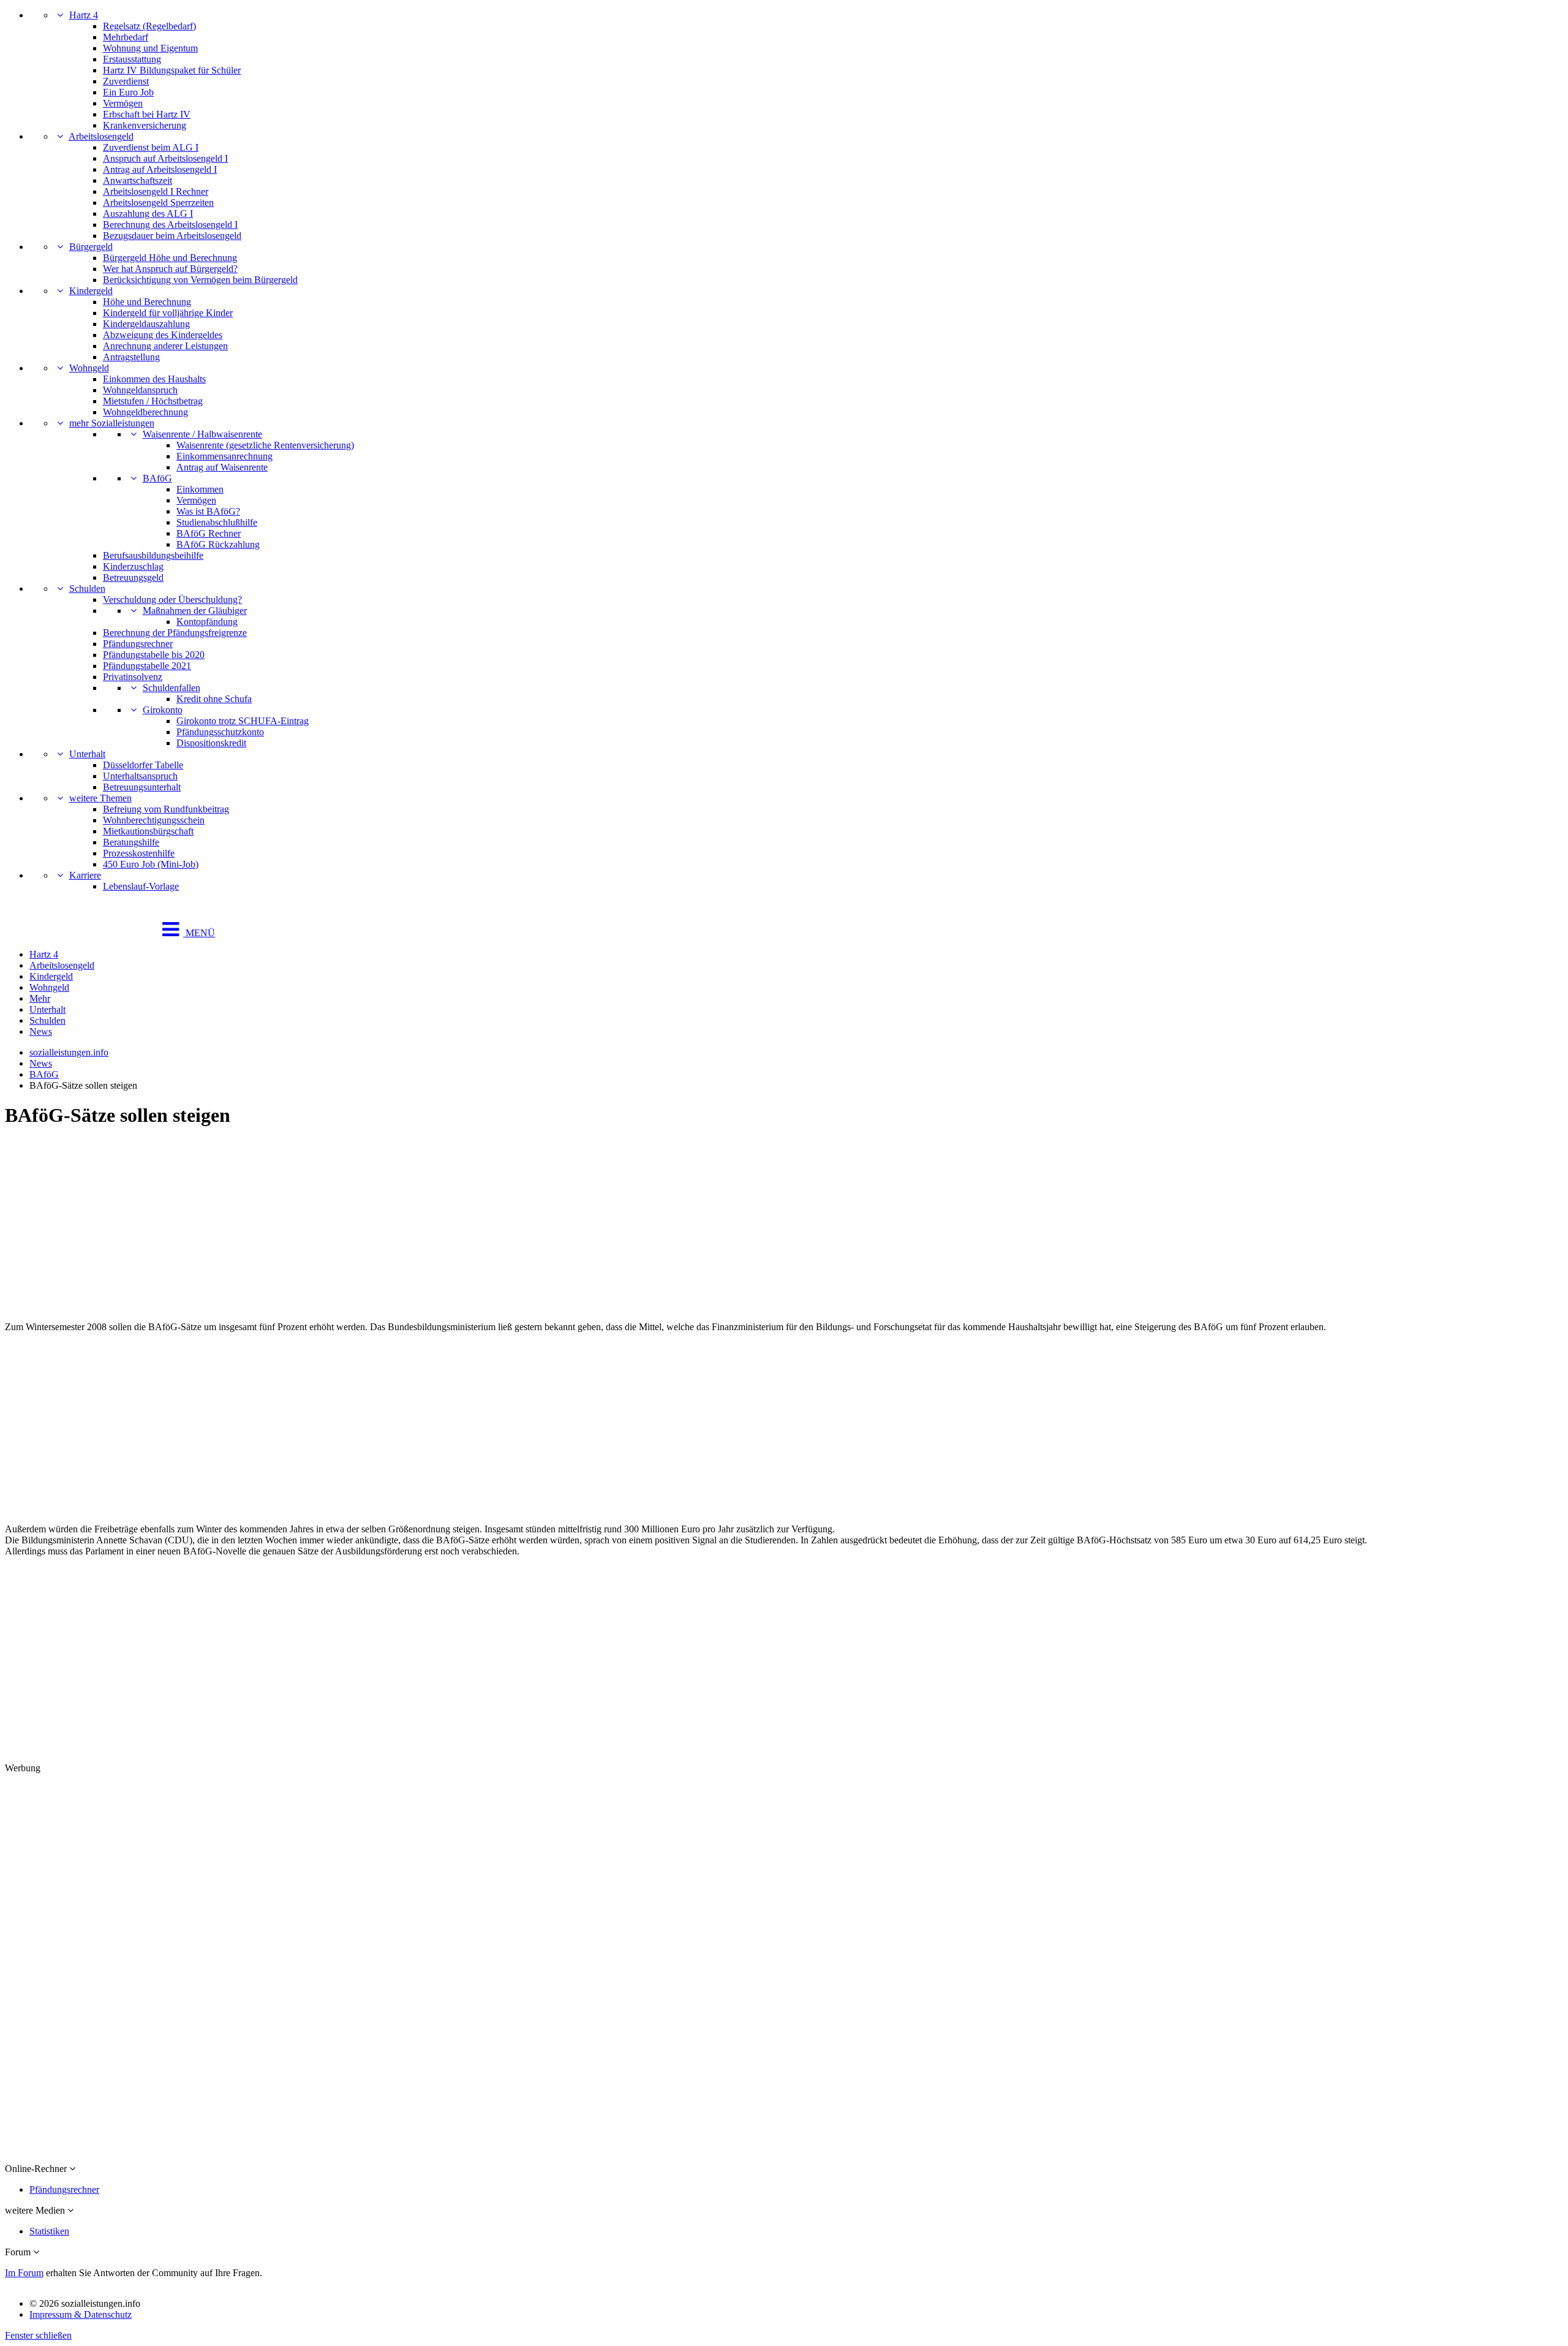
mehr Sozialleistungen (112, 423)
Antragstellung (131, 357)
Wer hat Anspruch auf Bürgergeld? (170, 269)
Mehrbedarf (126, 37)
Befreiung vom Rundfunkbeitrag (166, 809)
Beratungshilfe (131, 842)
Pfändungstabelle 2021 (147, 666)
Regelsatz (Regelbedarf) (149, 26)
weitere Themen (100, 798)
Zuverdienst (126, 81)
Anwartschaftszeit (138, 180)
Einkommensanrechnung (224, 456)
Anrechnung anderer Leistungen (165, 346)
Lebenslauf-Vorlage (141, 886)
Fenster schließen (38, 2335)
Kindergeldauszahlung (146, 324)
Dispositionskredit (211, 743)
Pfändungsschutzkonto (220, 732)
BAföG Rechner (209, 533)
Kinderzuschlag (133, 566)
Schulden (87, 588)
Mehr (40, 998)
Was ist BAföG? (208, 511)
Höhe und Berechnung (147, 302)
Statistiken (49, 2231)
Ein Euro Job (128, 92)
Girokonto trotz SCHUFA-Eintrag (243, 721)
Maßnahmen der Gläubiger (195, 611)
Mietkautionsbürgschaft (148, 831)
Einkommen (200, 489)
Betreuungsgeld (133, 577)
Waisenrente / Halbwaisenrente (202, 434)
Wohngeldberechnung (145, 412)
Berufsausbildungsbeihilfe (153, 555)
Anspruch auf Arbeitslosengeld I (165, 158)
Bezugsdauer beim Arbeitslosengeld (172, 236)
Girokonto (163, 710)
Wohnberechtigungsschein (154, 820)
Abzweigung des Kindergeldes (163, 335)
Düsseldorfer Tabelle (143, 765)
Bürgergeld (91, 247)
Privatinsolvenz (133, 677)
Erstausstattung (132, 59)
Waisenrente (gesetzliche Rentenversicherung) (265, 445)
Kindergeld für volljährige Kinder (168, 313)
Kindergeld (91, 291)
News (41, 1031)
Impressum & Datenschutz (81, 2314)
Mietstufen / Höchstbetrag (153, 401)
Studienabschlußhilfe (217, 522)
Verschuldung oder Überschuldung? (172, 600)
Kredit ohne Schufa (214, 699)
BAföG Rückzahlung (218, 544)
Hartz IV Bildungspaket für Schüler (172, 70)
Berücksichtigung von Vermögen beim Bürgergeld (200, 280)
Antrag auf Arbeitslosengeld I (160, 169)
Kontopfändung (207, 622)
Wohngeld (89, 368)
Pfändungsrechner (138, 644)
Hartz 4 (84, 15)
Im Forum (24, 2273)
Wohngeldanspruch (140, 390)
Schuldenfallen (171, 688)
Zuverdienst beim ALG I (151, 147)
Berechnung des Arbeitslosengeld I (170, 225)
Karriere (85, 875)
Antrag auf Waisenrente (222, 467)
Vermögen (123, 103)
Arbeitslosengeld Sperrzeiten (158, 202)
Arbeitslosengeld (101, 136)
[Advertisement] (372, 1226)
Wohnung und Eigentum (150, 48)
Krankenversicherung (145, 125)
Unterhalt (87, 754)
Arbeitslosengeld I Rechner (156, 191)
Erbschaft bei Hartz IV (147, 114)
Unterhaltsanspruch (140, 776)
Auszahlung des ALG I (148, 214)
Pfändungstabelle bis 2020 (154, 655)
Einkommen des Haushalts (154, 379)
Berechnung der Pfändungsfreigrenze (175, 633)
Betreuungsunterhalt (142, 787)
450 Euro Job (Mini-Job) (151, 864)
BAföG (157, 478)
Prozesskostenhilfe (139, 853)
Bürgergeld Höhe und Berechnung (170, 258)
